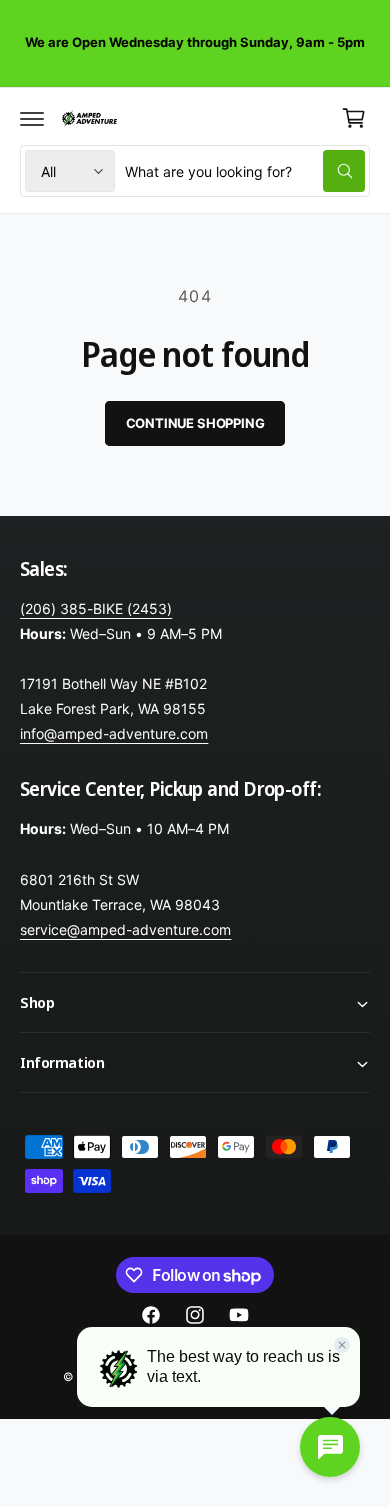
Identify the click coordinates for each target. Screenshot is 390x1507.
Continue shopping (195, 423)
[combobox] (245, 171)
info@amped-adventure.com (114, 733)
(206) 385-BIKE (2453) (96, 608)
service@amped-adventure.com (125, 929)
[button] (32, 118)
